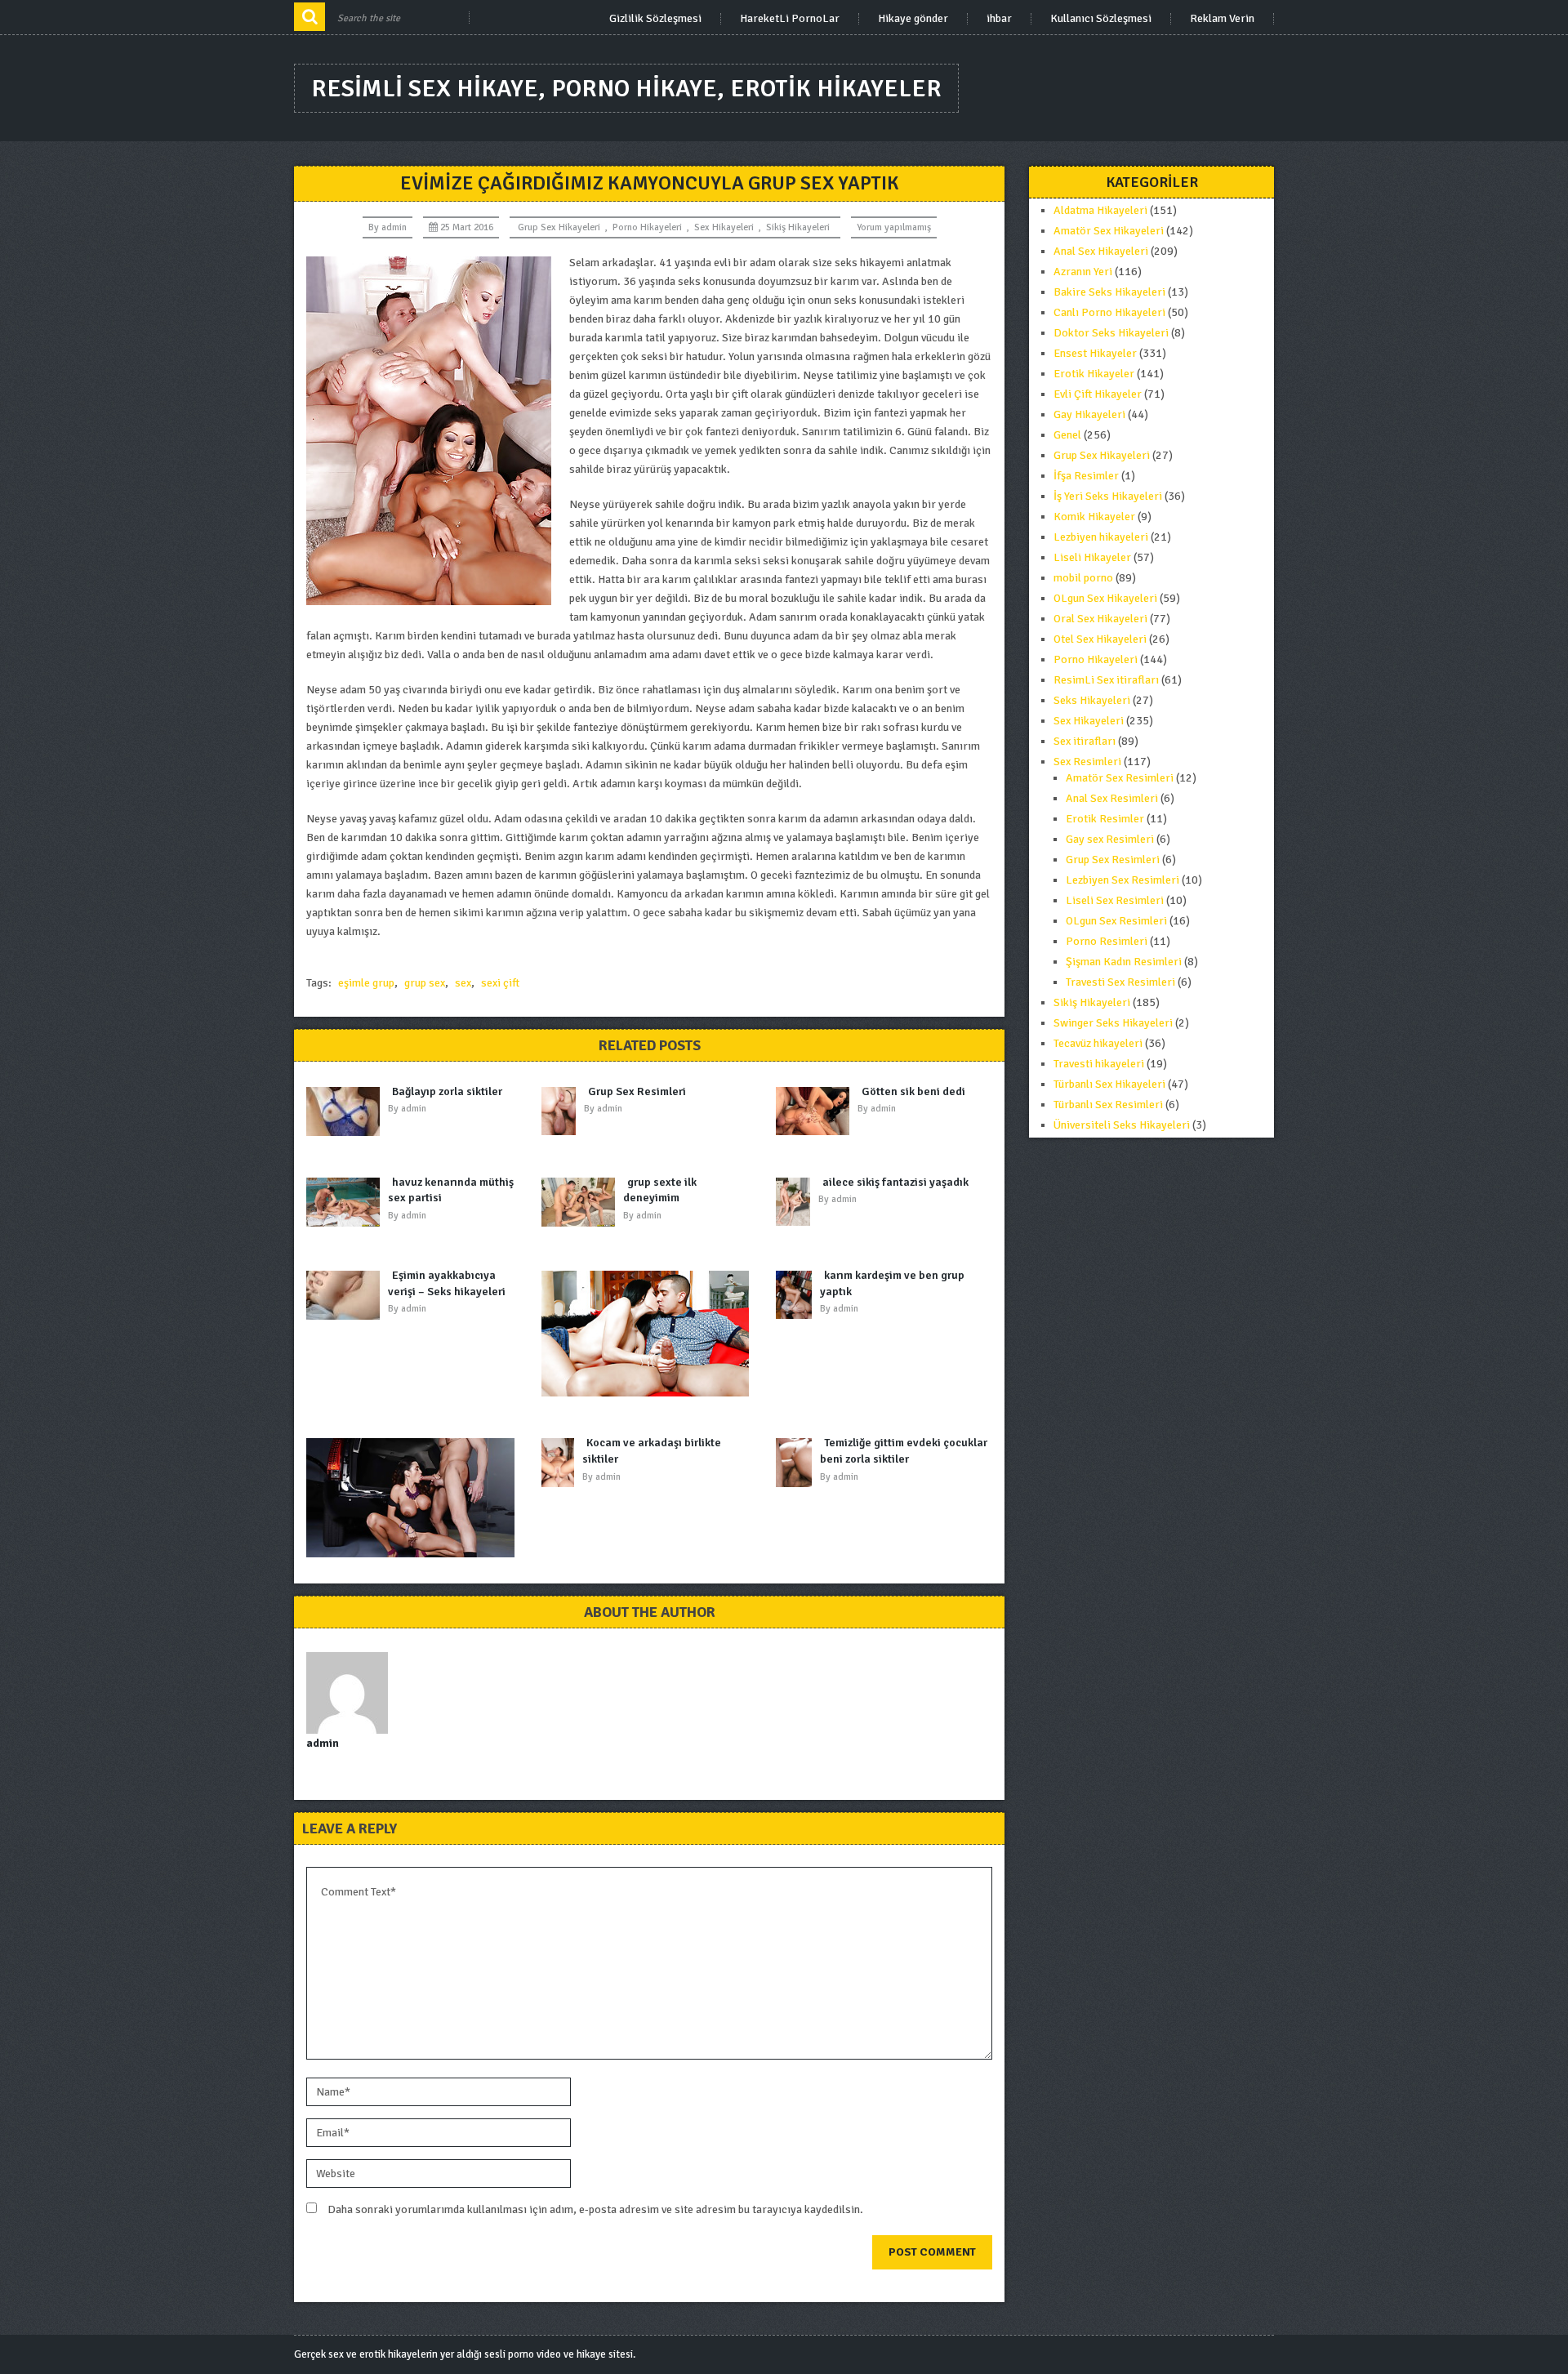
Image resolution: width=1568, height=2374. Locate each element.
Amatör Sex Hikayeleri (1109, 231)
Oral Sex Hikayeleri (1100, 619)
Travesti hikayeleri (1099, 1064)
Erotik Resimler (1105, 819)
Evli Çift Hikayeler (1098, 394)
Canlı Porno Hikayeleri (1109, 312)
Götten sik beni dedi (913, 1091)
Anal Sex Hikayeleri (1101, 251)
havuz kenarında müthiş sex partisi (451, 1190)
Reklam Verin (1222, 19)
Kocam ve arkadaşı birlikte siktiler (652, 1451)
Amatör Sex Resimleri (1120, 778)
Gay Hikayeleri (1089, 414)
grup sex (425, 983)
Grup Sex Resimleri (637, 1091)
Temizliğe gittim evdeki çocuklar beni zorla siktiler (904, 1451)
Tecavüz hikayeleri (1098, 1043)
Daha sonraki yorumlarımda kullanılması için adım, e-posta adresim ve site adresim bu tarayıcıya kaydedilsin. (595, 2209)
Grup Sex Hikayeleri (559, 227)
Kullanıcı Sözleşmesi (1101, 19)
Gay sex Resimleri (1110, 839)
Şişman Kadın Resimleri (1124, 962)
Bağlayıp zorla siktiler (447, 1091)
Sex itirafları (1085, 741)
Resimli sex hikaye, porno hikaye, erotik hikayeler (626, 89)
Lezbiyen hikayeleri (1101, 537)
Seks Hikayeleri (1092, 700)
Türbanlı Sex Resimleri (1108, 1105)
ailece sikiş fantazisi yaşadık (895, 1182)
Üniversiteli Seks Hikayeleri (1122, 1125)
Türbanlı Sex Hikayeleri (1109, 1084)
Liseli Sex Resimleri (1115, 900)
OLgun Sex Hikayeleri (1105, 598)
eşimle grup (366, 983)
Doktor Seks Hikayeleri (1111, 333)
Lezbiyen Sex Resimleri (1123, 880)
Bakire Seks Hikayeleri (1109, 292)
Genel (1067, 435)
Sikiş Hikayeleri (798, 227)
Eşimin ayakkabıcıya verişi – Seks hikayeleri (447, 1283)
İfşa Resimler (1086, 476)
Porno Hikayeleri (647, 227)
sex (463, 983)
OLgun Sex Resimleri (1116, 921)
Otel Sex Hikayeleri (1100, 639)
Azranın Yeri (1083, 272)
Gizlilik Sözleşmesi (655, 19)
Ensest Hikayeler (1095, 353)
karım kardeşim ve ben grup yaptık (892, 1283)
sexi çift (500, 983)
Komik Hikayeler (1094, 517)
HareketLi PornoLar (790, 19)
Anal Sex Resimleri (1112, 798)
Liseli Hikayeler (1092, 557)
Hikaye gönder (913, 19)
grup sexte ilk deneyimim (660, 1190)
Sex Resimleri (1087, 762)
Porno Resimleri (1107, 941)
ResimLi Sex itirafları (1106, 680)
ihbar (999, 19)
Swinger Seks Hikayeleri (1113, 1023)
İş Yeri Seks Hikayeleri (1108, 496)
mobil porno (1083, 578)
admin (394, 227)
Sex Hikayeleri (724, 227)
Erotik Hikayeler (1094, 374)
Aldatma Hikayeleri (1100, 210)
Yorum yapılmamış (894, 227)
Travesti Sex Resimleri (1120, 982)
